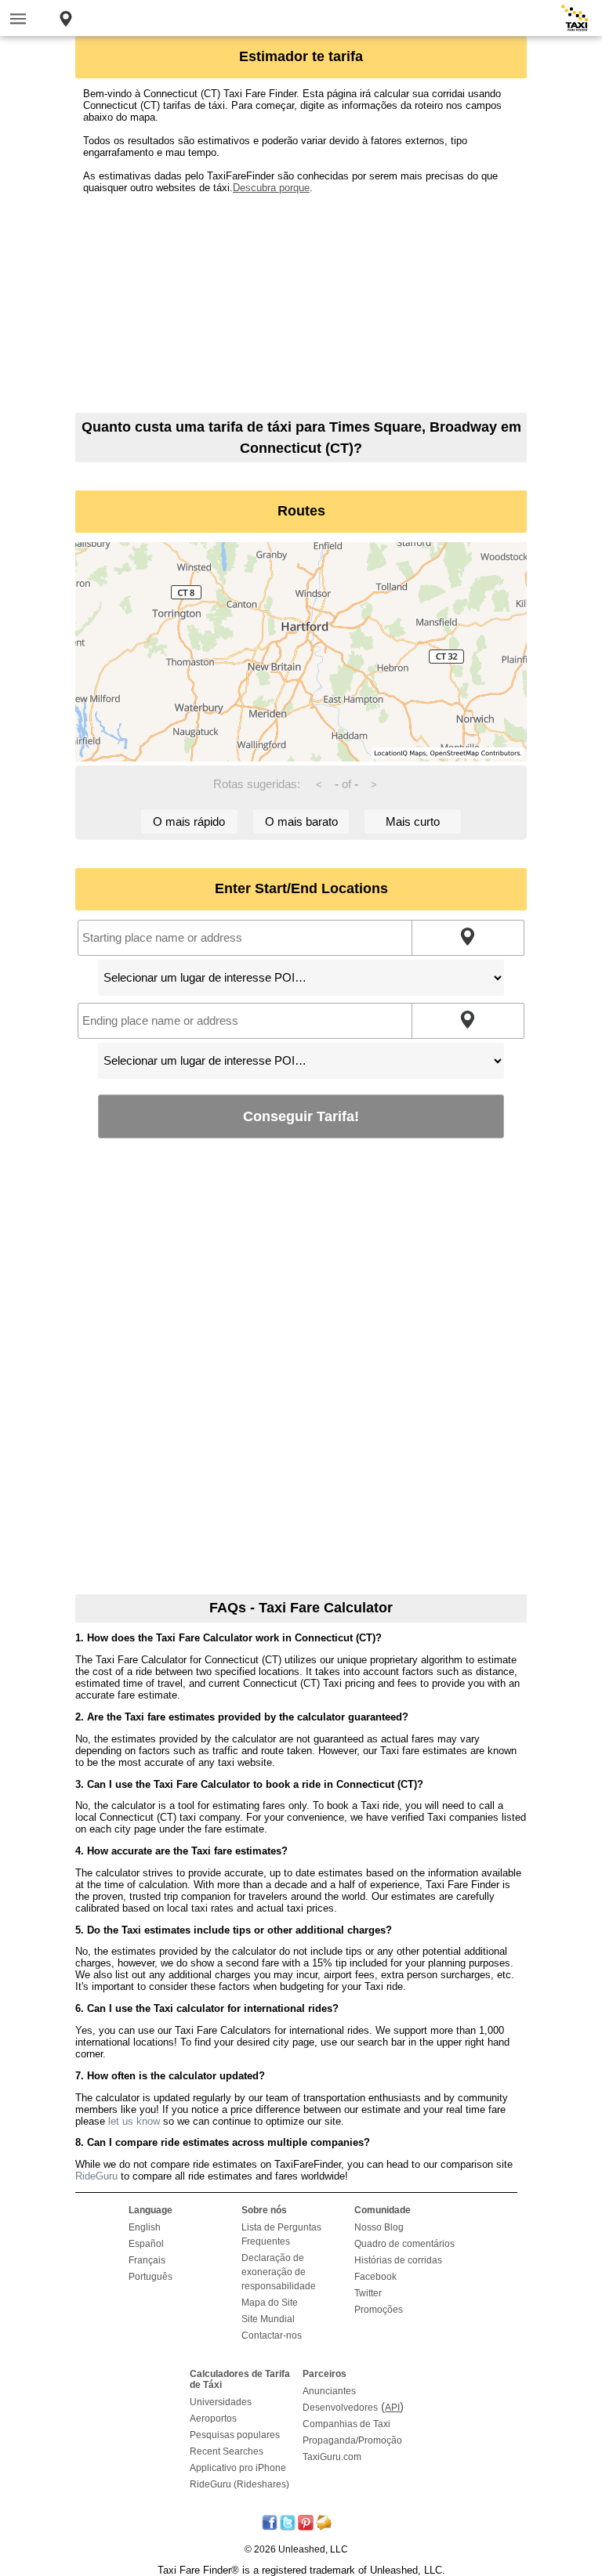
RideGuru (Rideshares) (239, 2484)
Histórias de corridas (398, 2260)
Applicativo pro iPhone (238, 2468)
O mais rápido (189, 821)
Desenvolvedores (340, 2408)
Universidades (221, 2402)
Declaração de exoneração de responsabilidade (279, 2272)
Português (150, 2277)
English (145, 2227)
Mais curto (413, 821)
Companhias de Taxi (346, 2424)
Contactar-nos (272, 2335)
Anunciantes (329, 2391)
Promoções (379, 2310)
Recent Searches (227, 2451)
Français (147, 2260)
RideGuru (96, 2176)
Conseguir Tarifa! (301, 1116)
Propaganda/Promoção (352, 2440)
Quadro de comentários (404, 2244)
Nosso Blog (379, 2227)
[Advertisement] (301, 303)
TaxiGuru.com (332, 2457)
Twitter (368, 2293)
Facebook (375, 2277)
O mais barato (301, 821)
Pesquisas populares (235, 2435)
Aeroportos (213, 2419)
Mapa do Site (270, 2303)
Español (146, 2244)
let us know (134, 2121)
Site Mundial (268, 2319)
